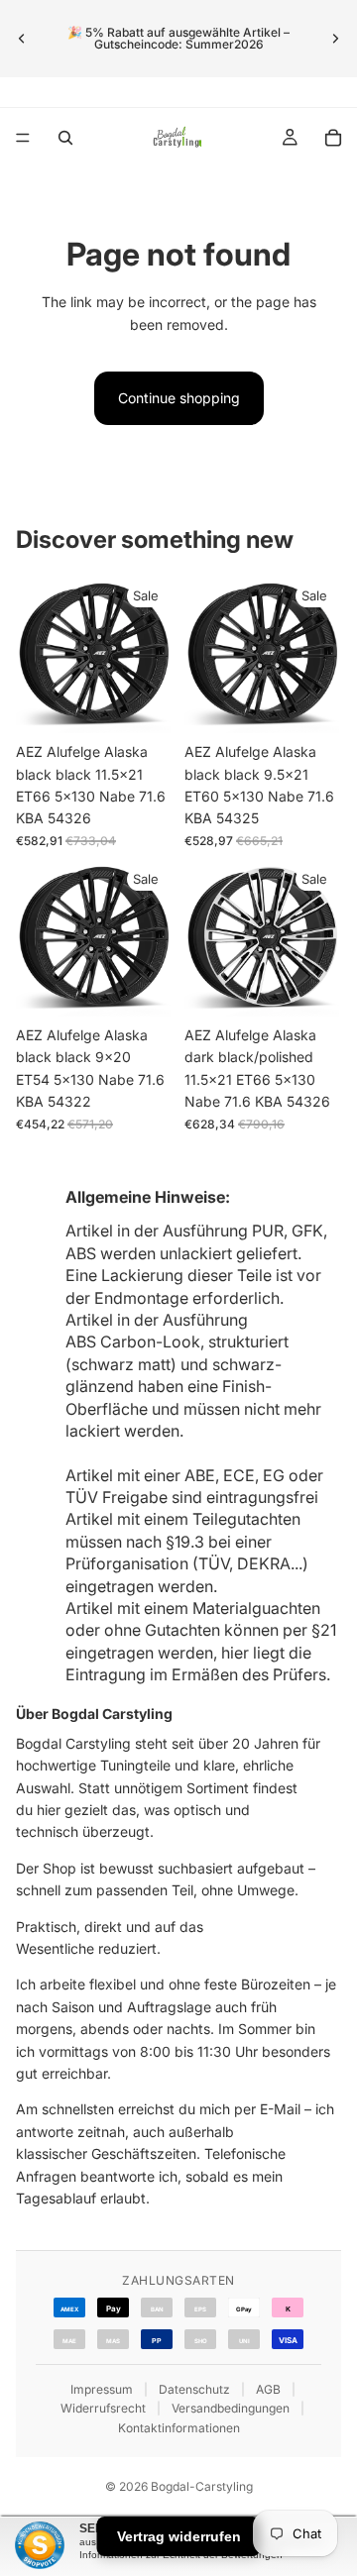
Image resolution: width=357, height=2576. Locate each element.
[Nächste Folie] (335, 39)
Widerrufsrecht (103, 2408)
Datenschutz (194, 2389)
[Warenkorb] (333, 138)
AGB (268, 2389)
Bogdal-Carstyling (202, 2486)
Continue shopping (179, 398)
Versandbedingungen (231, 2408)
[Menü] (23, 138)
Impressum (102, 2389)
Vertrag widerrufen (179, 2536)
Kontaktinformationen (179, 2428)
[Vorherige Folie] (22, 39)
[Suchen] (65, 138)
